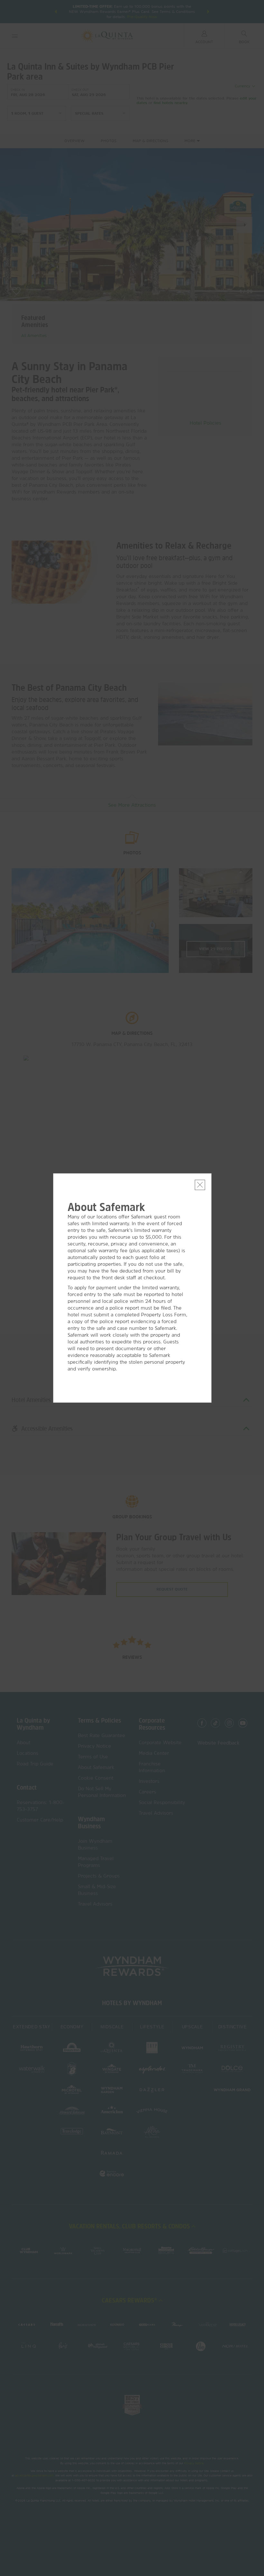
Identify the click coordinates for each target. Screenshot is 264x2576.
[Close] (200, 1185)
